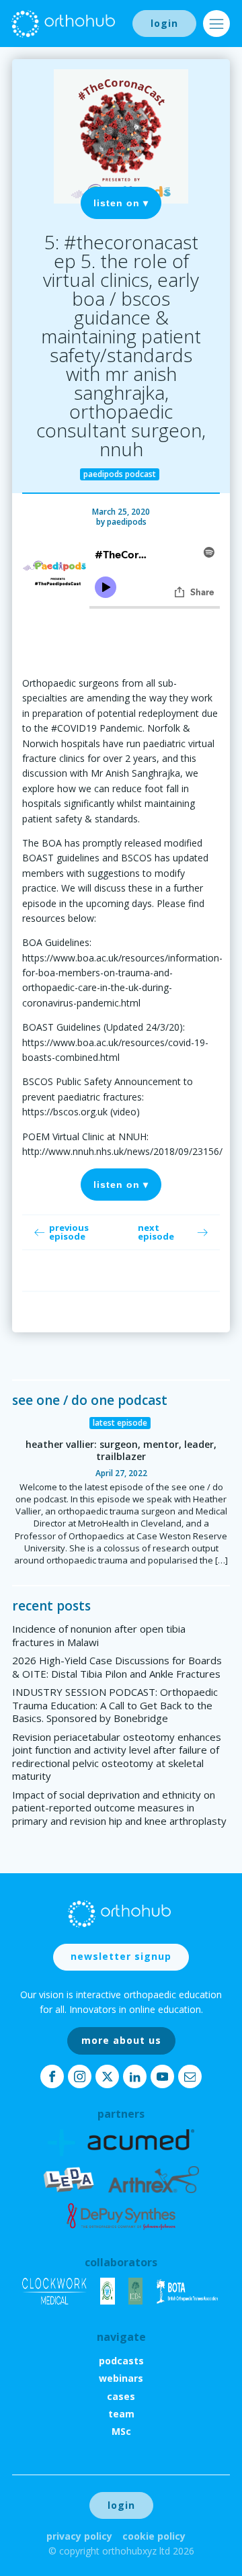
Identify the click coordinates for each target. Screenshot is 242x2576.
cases (121, 2396)
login (164, 23)
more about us (121, 2040)
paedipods (127, 522)
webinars (121, 2378)
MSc (121, 2431)
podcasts (121, 2361)
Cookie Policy (154, 2536)
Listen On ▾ (121, 203)
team (121, 2414)
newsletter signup (121, 1956)
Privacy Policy (79, 2536)
